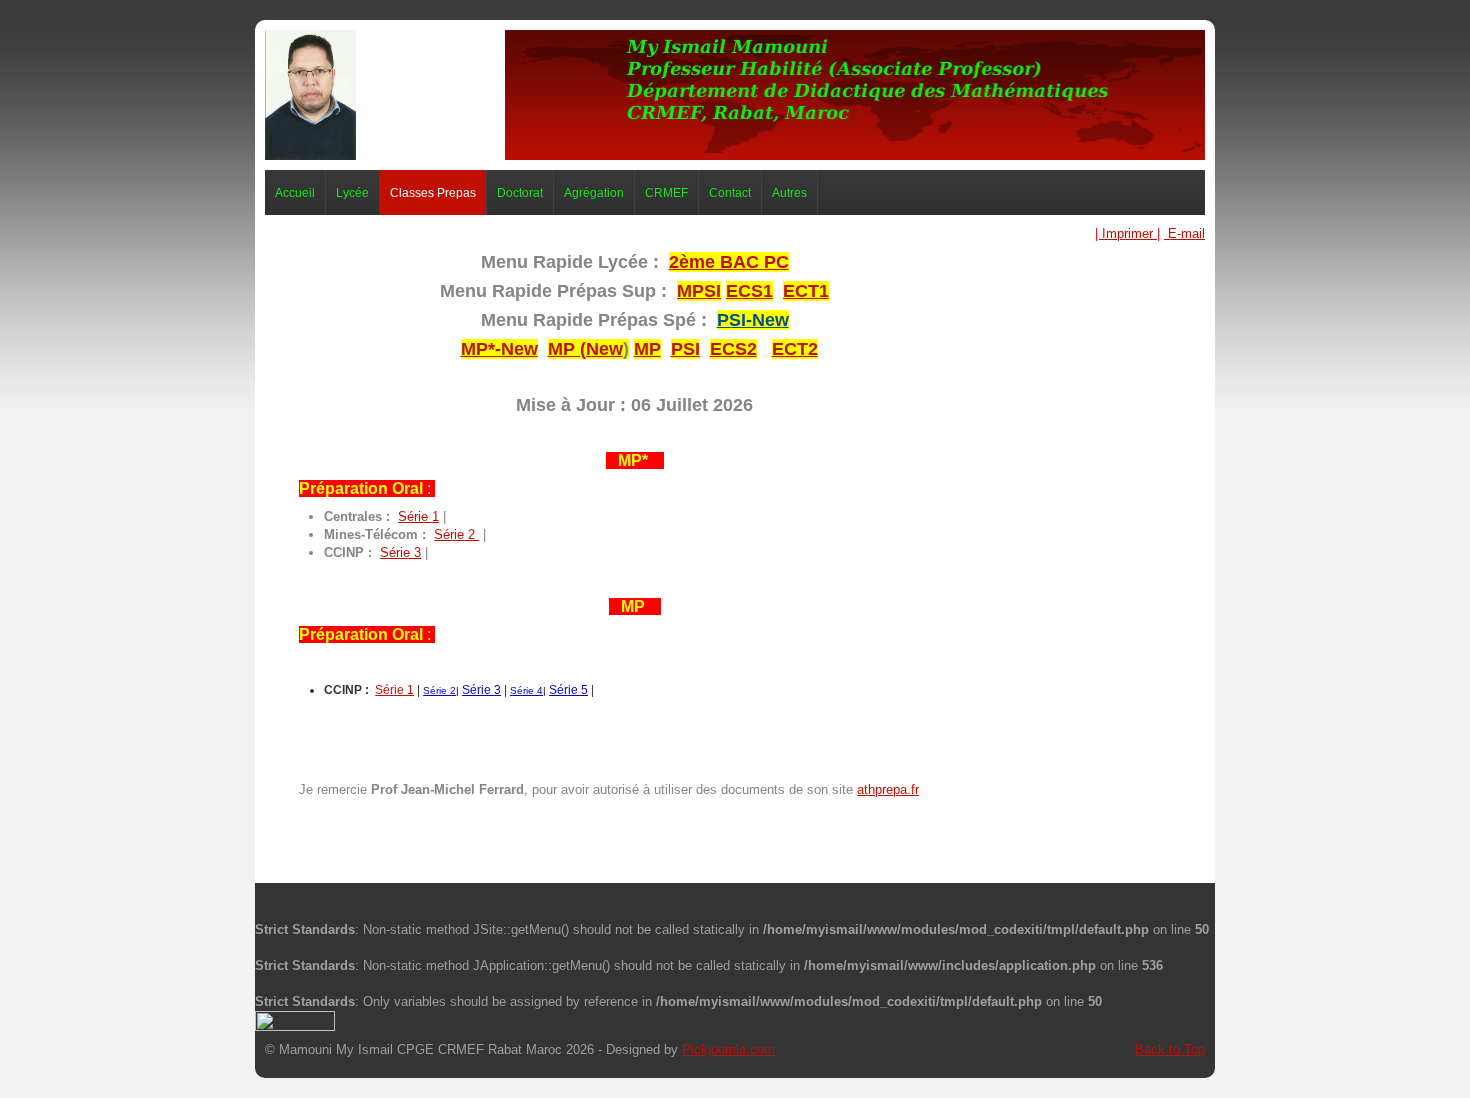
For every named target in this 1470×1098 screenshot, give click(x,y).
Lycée (352, 192)
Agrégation (594, 192)
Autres (789, 192)
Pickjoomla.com (728, 1049)
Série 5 (568, 690)
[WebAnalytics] (295, 1019)
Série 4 (526, 690)
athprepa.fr (888, 789)
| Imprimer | (1127, 233)
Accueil (295, 192)
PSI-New (753, 320)
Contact (730, 192)
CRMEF (666, 192)
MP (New (585, 349)
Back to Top (1170, 1049)
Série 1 (418, 516)
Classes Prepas (433, 192)
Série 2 (456, 534)
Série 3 (400, 552)
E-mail (1184, 233)
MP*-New (499, 349)
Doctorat (520, 192)
